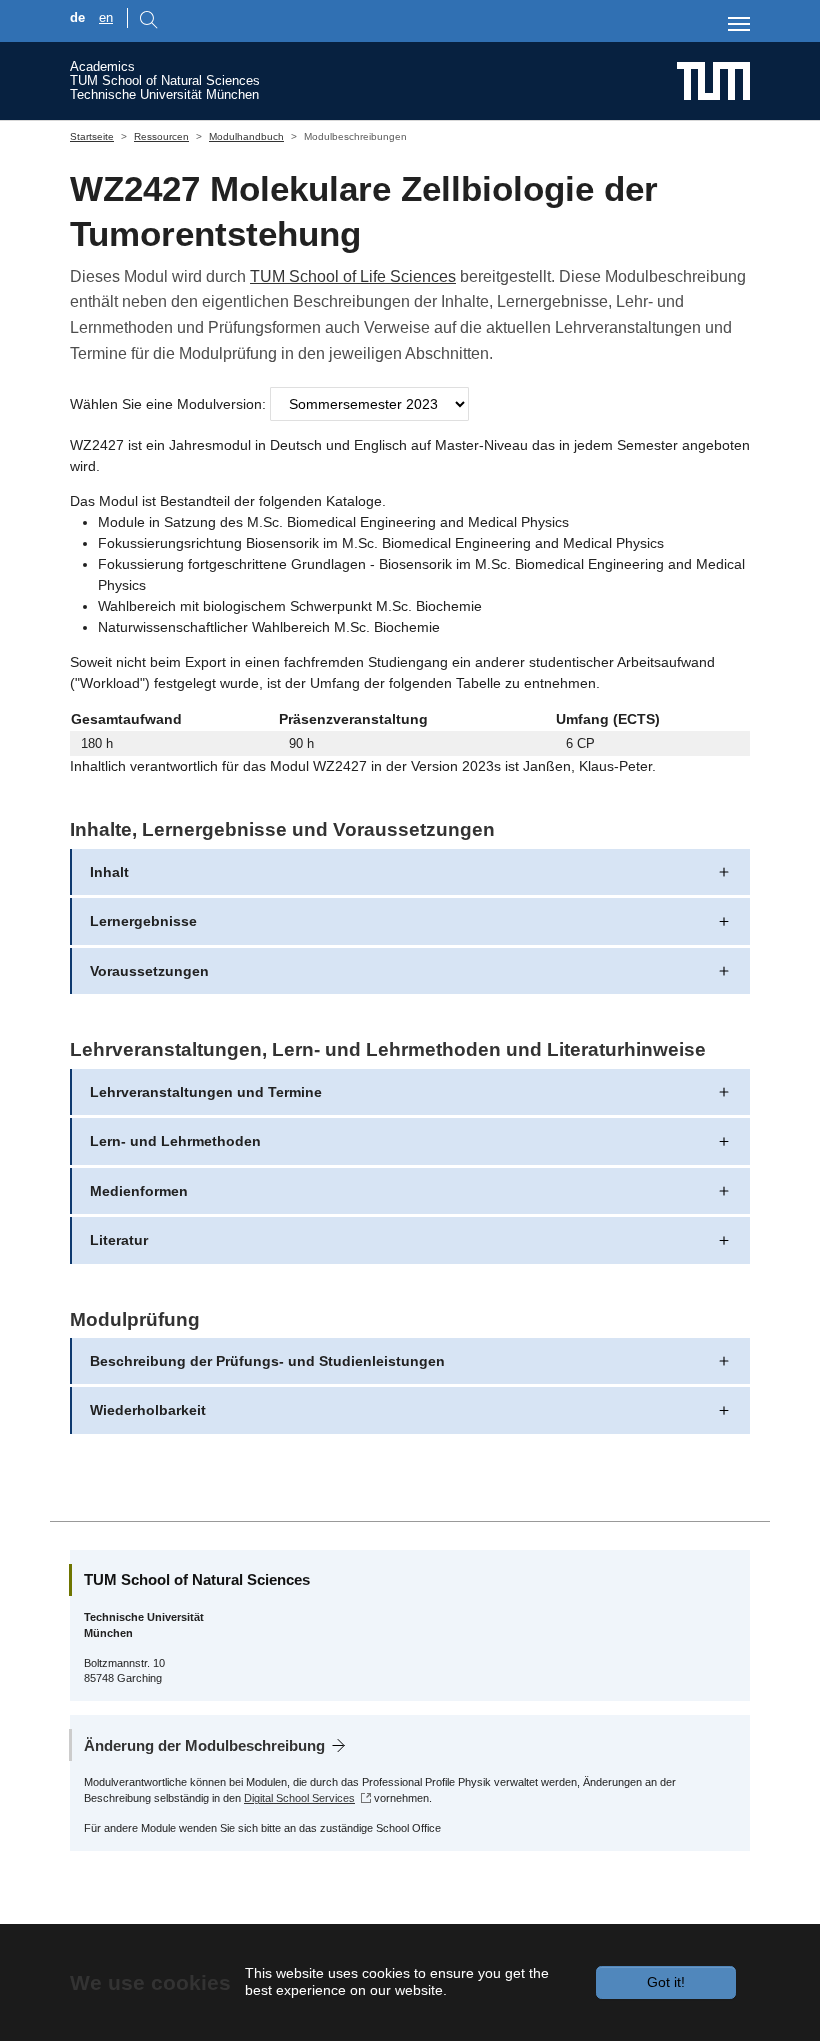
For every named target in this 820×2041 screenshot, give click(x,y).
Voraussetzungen (149, 971)
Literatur (119, 1240)
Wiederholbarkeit (148, 1410)
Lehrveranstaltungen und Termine (206, 1092)
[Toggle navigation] (739, 24)
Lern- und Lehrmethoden (175, 1141)
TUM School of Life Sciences (353, 276)
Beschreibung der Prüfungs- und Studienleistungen (267, 1361)
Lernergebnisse (143, 921)
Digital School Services (299, 1798)
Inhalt (109, 872)
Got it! (666, 1982)
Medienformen (139, 1191)
